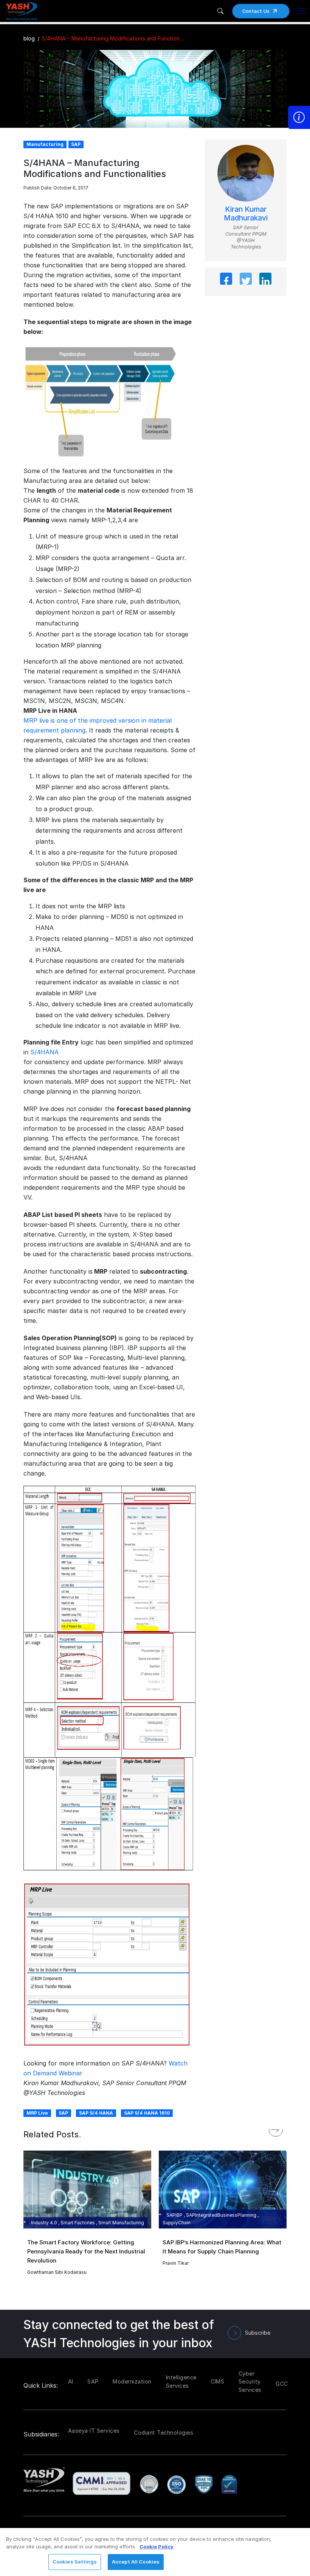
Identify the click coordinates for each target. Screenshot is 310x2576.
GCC (282, 2384)
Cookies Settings (75, 2562)
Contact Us (256, 11)
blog (29, 38)
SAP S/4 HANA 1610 (147, 2113)
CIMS (217, 2381)
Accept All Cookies (136, 2562)
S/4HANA (44, 1052)
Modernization (132, 2381)
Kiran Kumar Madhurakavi (246, 214)
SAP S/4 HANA (96, 2113)
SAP (63, 2113)
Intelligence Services (181, 2381)
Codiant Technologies (164, 2432)
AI (71, 2381)
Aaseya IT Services (94, 2431)
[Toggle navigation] (301, 11)
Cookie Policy (157, 2547)
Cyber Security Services (250, 2382)
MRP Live (37, 2113)
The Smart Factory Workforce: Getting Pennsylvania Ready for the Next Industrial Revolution (86, 2251)
